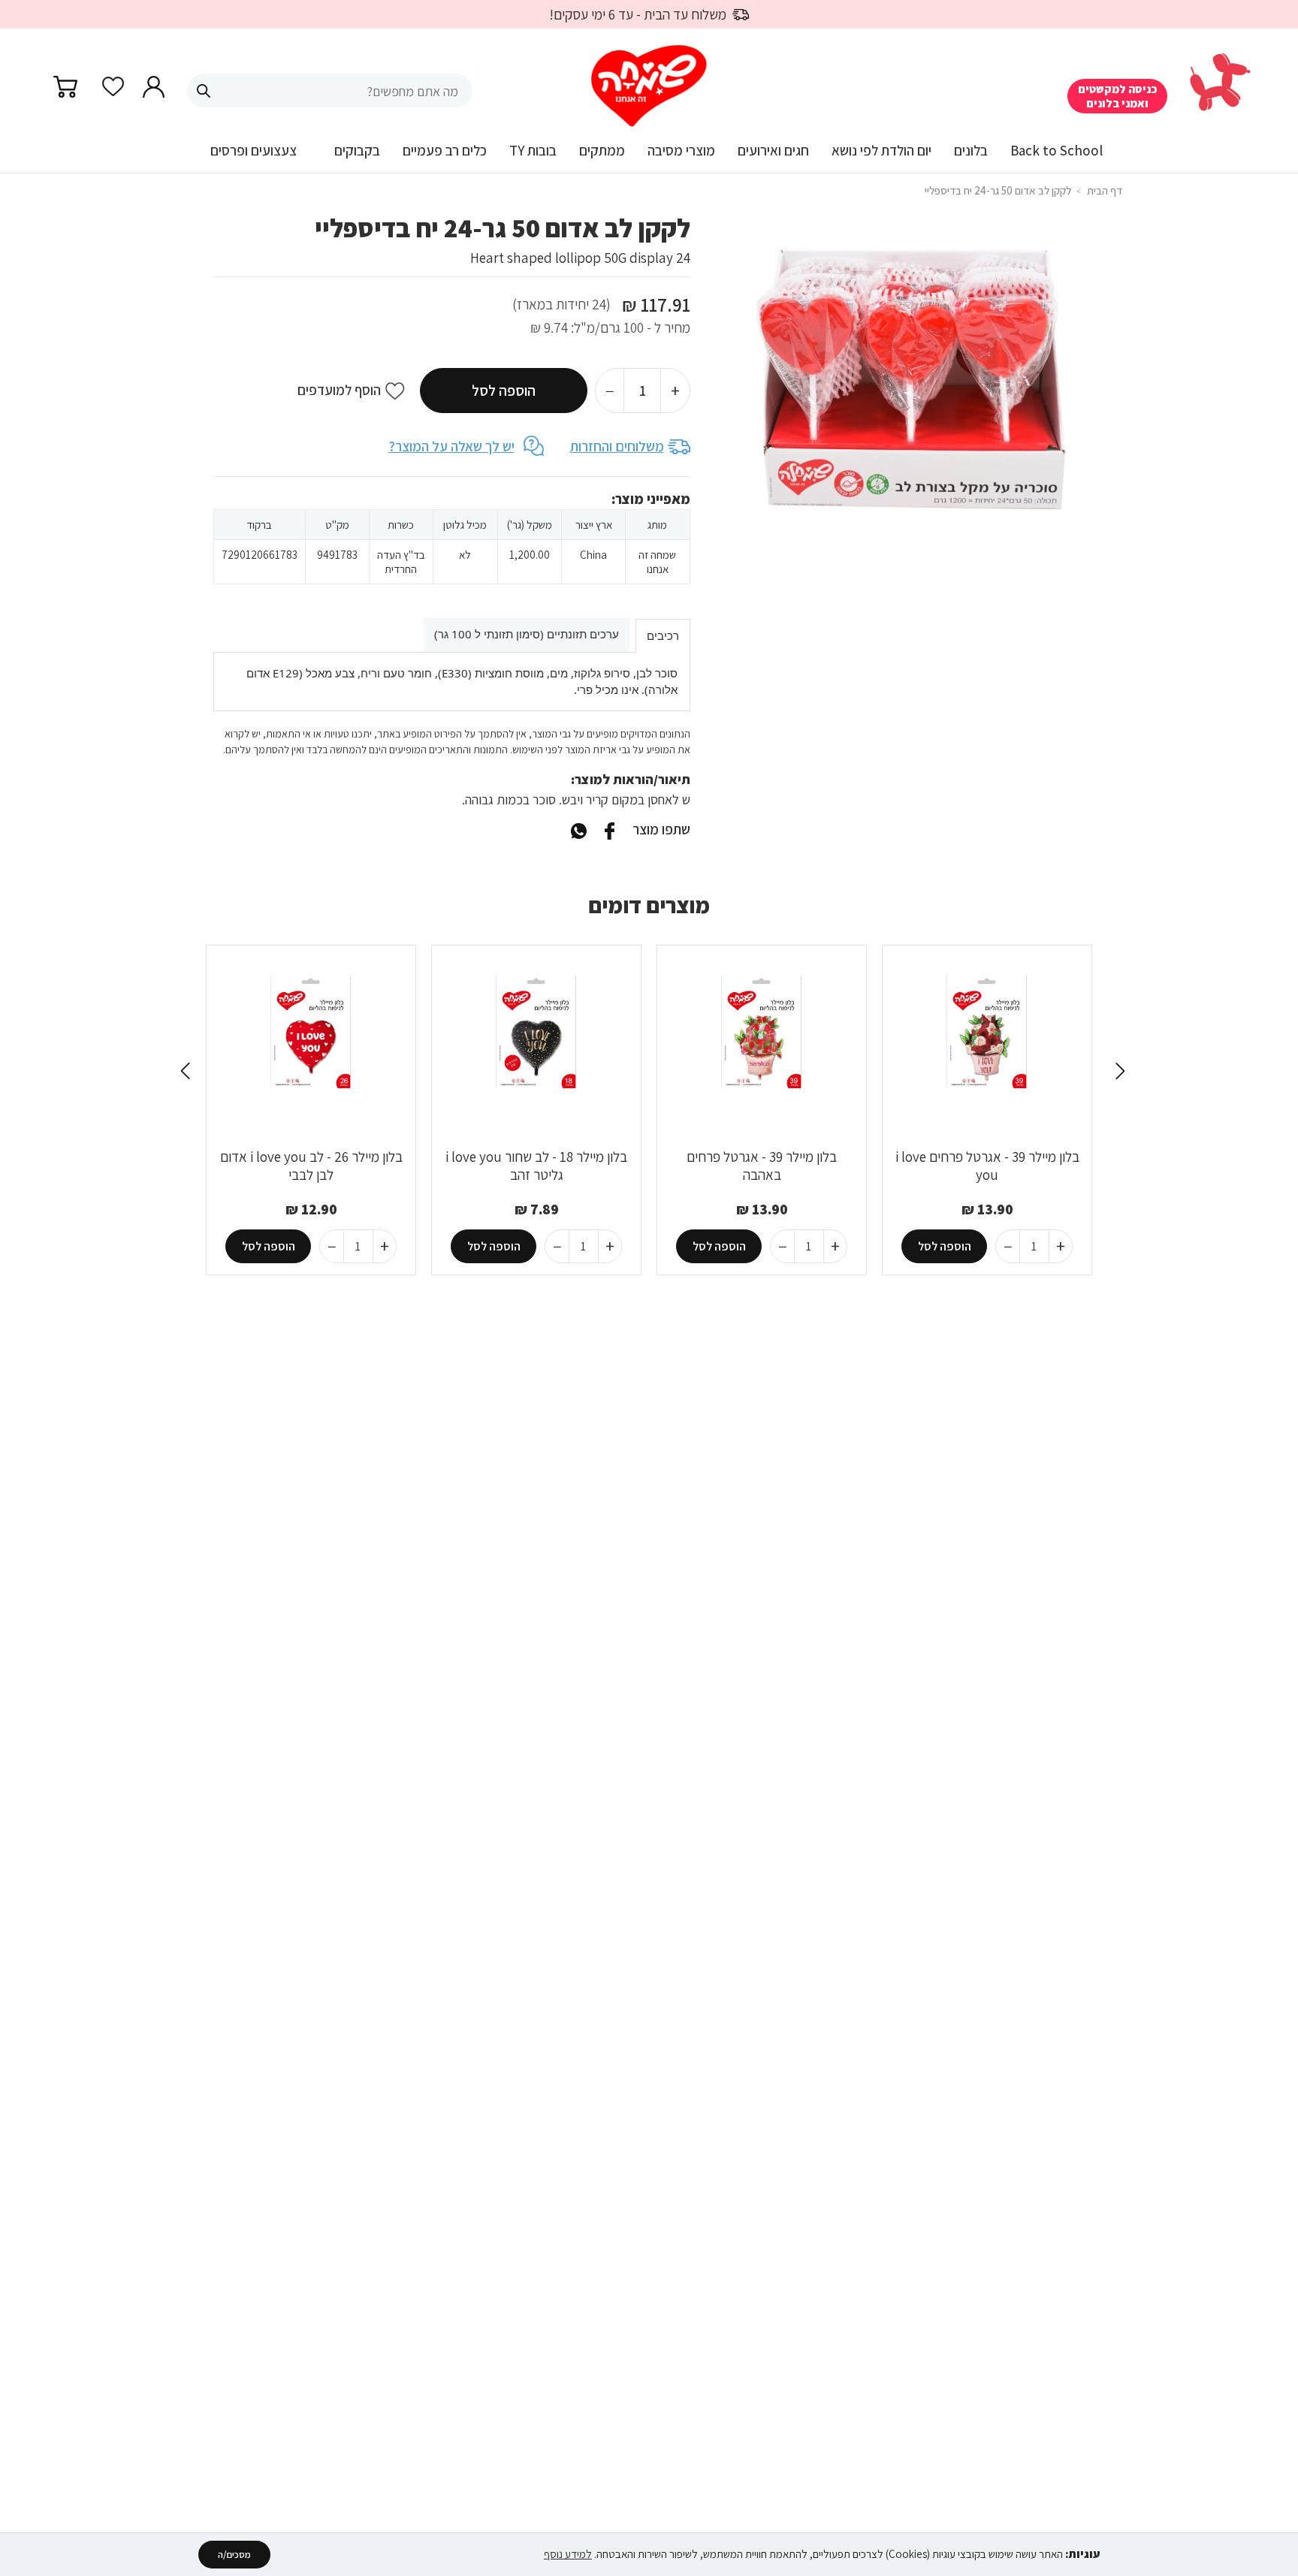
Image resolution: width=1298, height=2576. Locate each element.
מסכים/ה (234, 2555)
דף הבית (1105, 190)
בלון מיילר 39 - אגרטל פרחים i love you (987, 1166)
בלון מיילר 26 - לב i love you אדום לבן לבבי (311, 1166)
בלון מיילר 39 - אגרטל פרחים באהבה (762, 1166)
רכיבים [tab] (663, 635)
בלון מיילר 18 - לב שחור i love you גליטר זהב (536, 1166)
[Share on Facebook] (609, 829)
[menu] (649, 157)
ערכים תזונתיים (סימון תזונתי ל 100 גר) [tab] (527, 634)
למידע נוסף (568, 2554)
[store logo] (649, 86)
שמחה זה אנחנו (657, 562)
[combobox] (330, 91)
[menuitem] (1057, 156)
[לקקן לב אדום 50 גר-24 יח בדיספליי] (579, 829)
